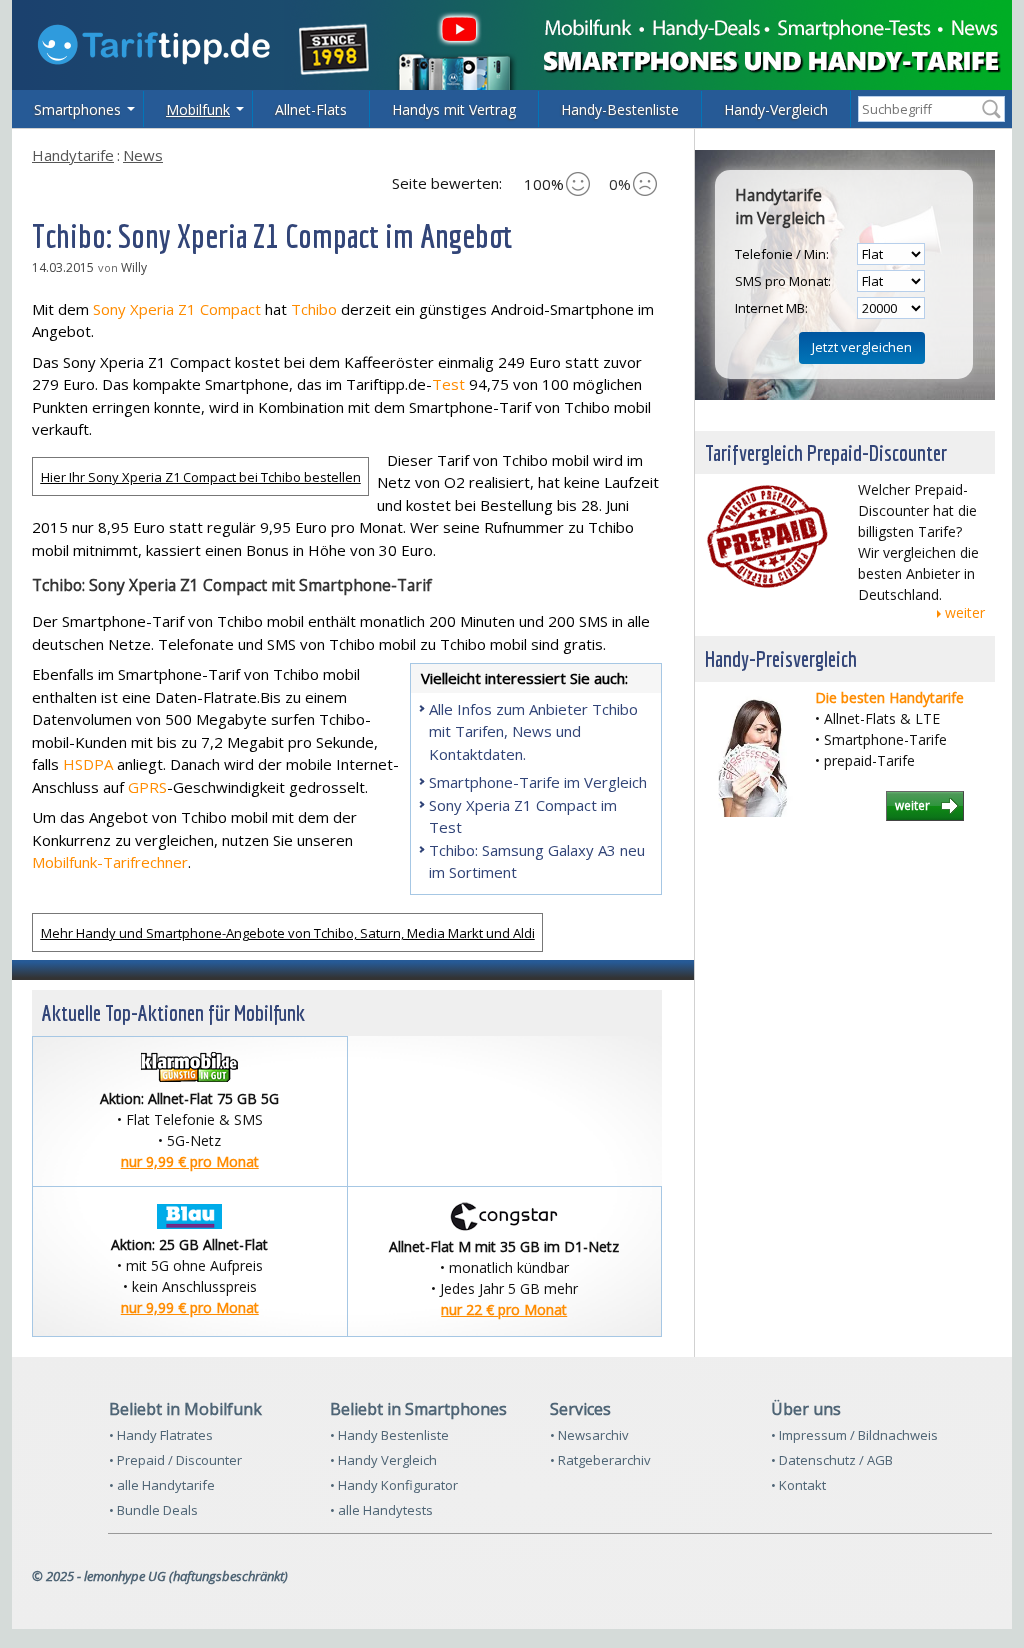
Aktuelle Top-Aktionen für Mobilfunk (173, 1012)
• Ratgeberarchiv (600, 1460)
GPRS (147, 787)
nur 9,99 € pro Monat (190, 1161)
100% (544, 184)
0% (620, 184)
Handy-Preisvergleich (781, 658)
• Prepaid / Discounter (175, 1460)
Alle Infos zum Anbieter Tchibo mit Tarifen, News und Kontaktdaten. (533, 731)
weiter (965, 612)
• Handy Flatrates (161, 1435)
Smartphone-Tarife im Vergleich (538, 782)
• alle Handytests (381, 1510)
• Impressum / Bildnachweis (854, 1435)
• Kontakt (798, 1485)
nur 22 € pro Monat (504, 1309)
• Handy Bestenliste (389, 1435)
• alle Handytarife (162, 1485)
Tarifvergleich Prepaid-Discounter (826, 452)
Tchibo (314, 309)
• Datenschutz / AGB (832, 1460)
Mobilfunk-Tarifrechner (110, 862)
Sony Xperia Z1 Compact (177, 309)
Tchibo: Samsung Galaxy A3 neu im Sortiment (537, 861)
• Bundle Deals (153, 1510)
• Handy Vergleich (383, 1460)
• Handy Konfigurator (394, 1485)
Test (448, 384)
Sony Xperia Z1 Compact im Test (523, 816)
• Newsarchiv (589, 1435)
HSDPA (88, 764)
